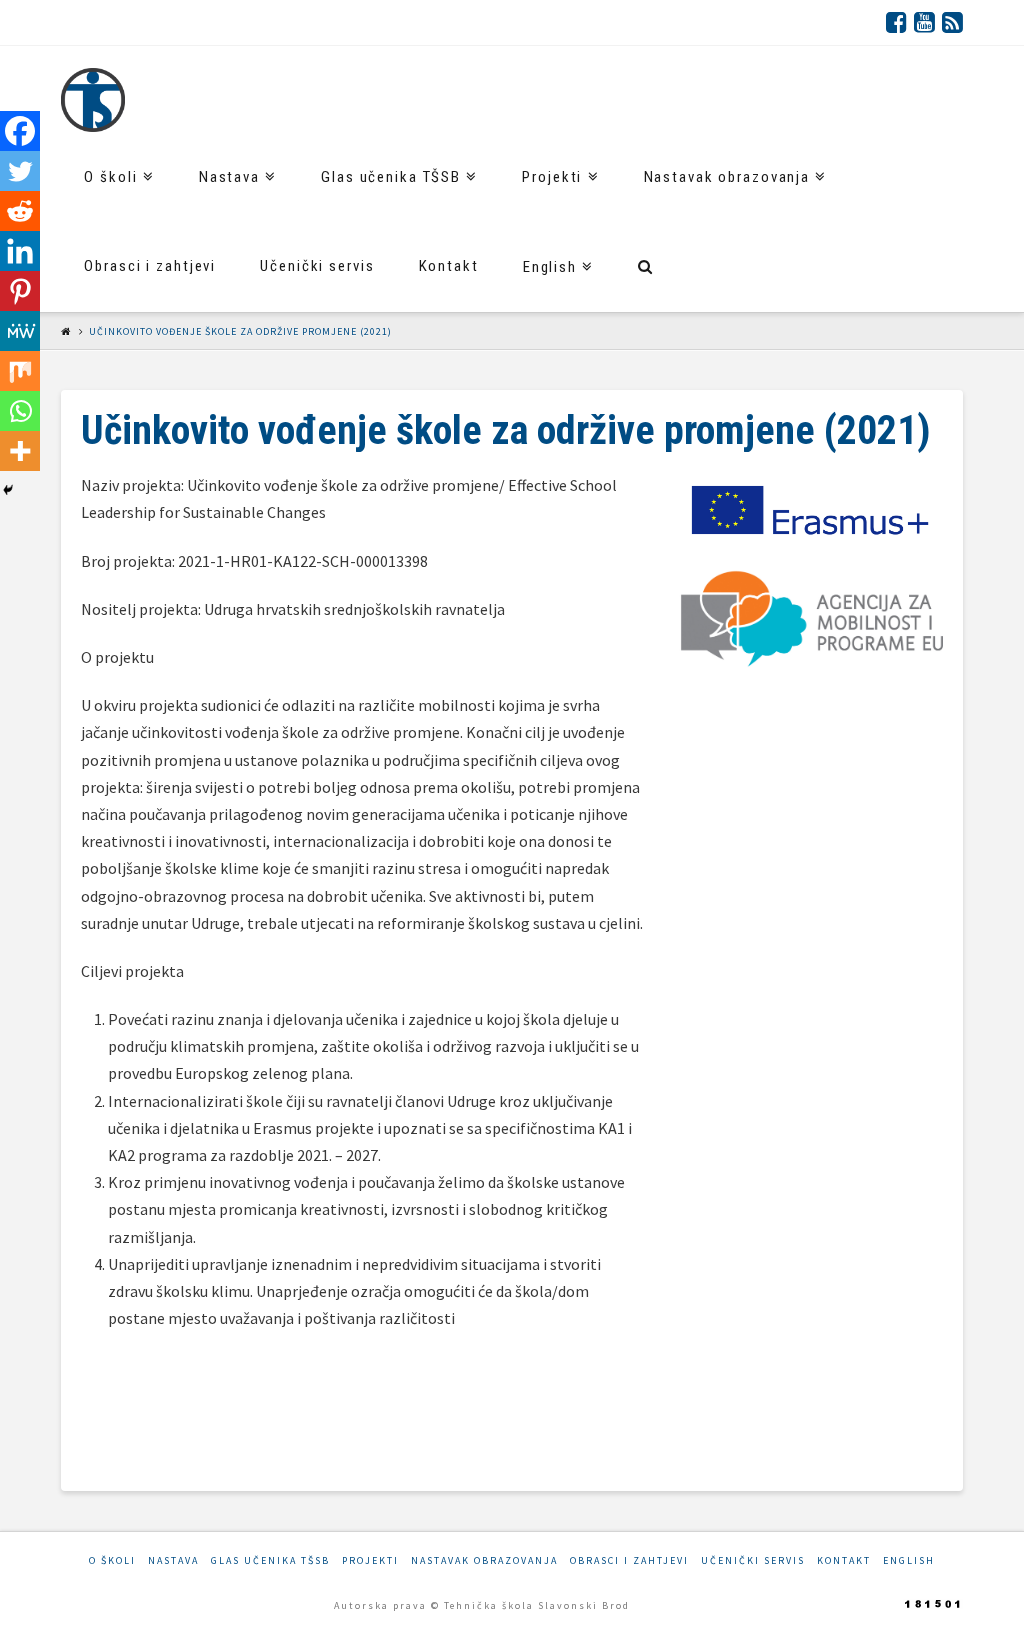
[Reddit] (20, 211)
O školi (112, 1560)
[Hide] (8, 490)
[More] (20, 451)
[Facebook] (896, 22)
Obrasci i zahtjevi (629, 1560)
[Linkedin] (20, 251)
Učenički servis (753, 1560)
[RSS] (952, 22)
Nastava (173, 1560)
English (909, 1560)
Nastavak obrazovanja (484, 1560)
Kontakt (844, 1560)
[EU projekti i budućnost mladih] (93, 100)
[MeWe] (20, 331)
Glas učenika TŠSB (270, 1560)
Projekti (370, 1560)
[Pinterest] (20, 291)
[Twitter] (20, 171)
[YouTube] (924, 22)
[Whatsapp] (20, 411)
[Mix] (20, 371)
